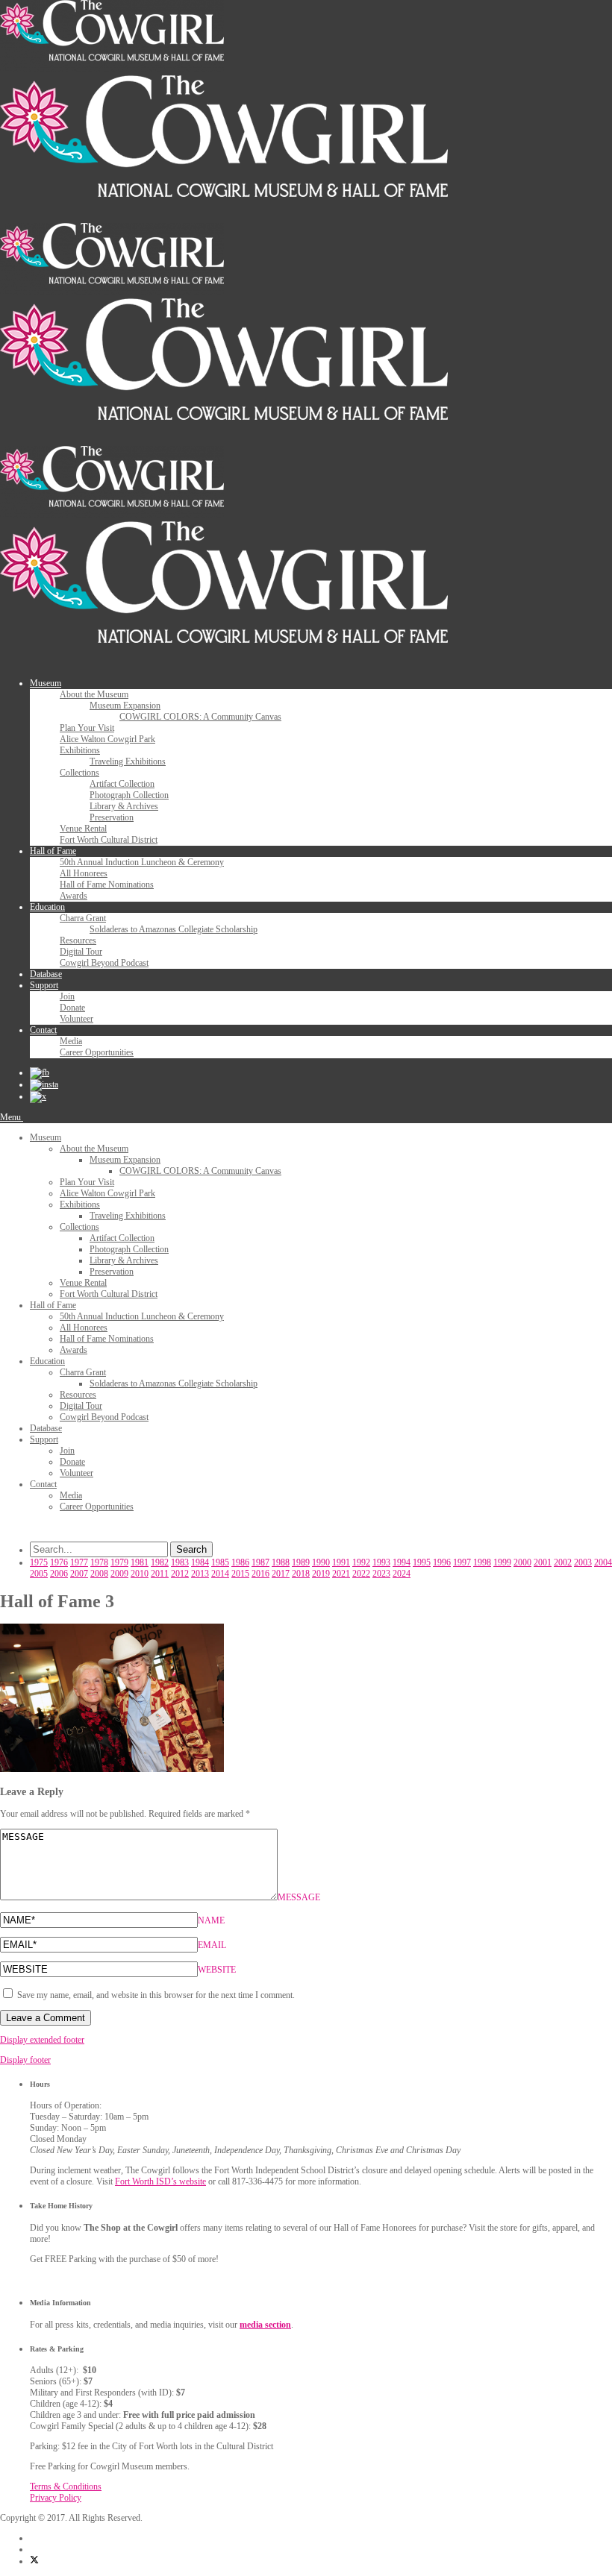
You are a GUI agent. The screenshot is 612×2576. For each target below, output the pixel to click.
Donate (72, 1008)
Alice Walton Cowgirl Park (107, 739)
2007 (79, 1574)
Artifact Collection (122, 784)
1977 (79, 1562)
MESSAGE (299, 1897)
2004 (603, 1562)
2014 (220, 1574)
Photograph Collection (129, 795)
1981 (140, 1562)
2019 (321, 1574)
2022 (361, 1574)
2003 (583, 1562)
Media (71, 1041)
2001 (543, 1562)
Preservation (112, 817)
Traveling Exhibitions (128, 761)
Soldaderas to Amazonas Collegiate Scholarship (174, 929)
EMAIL (212, 1945)
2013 (200, 1574)
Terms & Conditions (66, 2487)
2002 (563, 1562)
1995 (422, 1562)
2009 (119, 1574)
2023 (381, 1574)
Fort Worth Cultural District (109, 840)
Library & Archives (124, 806)
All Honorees (84, 873)
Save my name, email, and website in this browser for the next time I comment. (156, 1995)
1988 (281, 1562)
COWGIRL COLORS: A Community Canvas (200, 717)
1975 (39, 1562)
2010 (140, 1574)
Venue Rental (83, 829)
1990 (321, 1562)
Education (47, 907)
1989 (301, 1562)
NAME (211, 1920)
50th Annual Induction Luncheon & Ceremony (142, 862)
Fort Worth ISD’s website (160, 2181)
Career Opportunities (97, 1052)
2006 (59, 1574)
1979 (119, 1562)
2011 (160, 1574)
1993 (381, 1562)
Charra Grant (83, 918)
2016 (260, 1574)
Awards (74, 896)
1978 (99, 1562)
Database (46, 974)
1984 (200, 1562)
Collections (79, 773)
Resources (78, 940)
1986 (240, 1562)
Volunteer (76, 1019)
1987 (260, 1562)
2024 (402, 1574)
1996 (442, 1562)
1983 (180, 1562)
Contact (43, 1030)
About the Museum (94, 694)
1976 (59, 1562)
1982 (160, 1562)
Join (67, 996)
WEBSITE (217, 1970)
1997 (462, 1562)
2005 (39, 1574)
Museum (46, 683)
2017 (281, 1574)
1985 (220, 1562)
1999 (502, 1562)
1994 (402, 1562)
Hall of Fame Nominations (107, 885)
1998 (482, 1562)
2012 (180, 1574)
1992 (361, 1562)
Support (44, 985)
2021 (341, 1574)
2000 (522, 1562)
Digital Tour (81, 952)
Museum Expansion (125, 706)
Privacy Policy (56, 2498)
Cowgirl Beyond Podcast (104, 963)
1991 (341, 1562)
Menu (12, 1117)
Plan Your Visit (87, 728)
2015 (240, 1574)
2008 (99, 1574)
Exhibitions (80, 750)
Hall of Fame (53, 851)
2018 (301, 1574)
